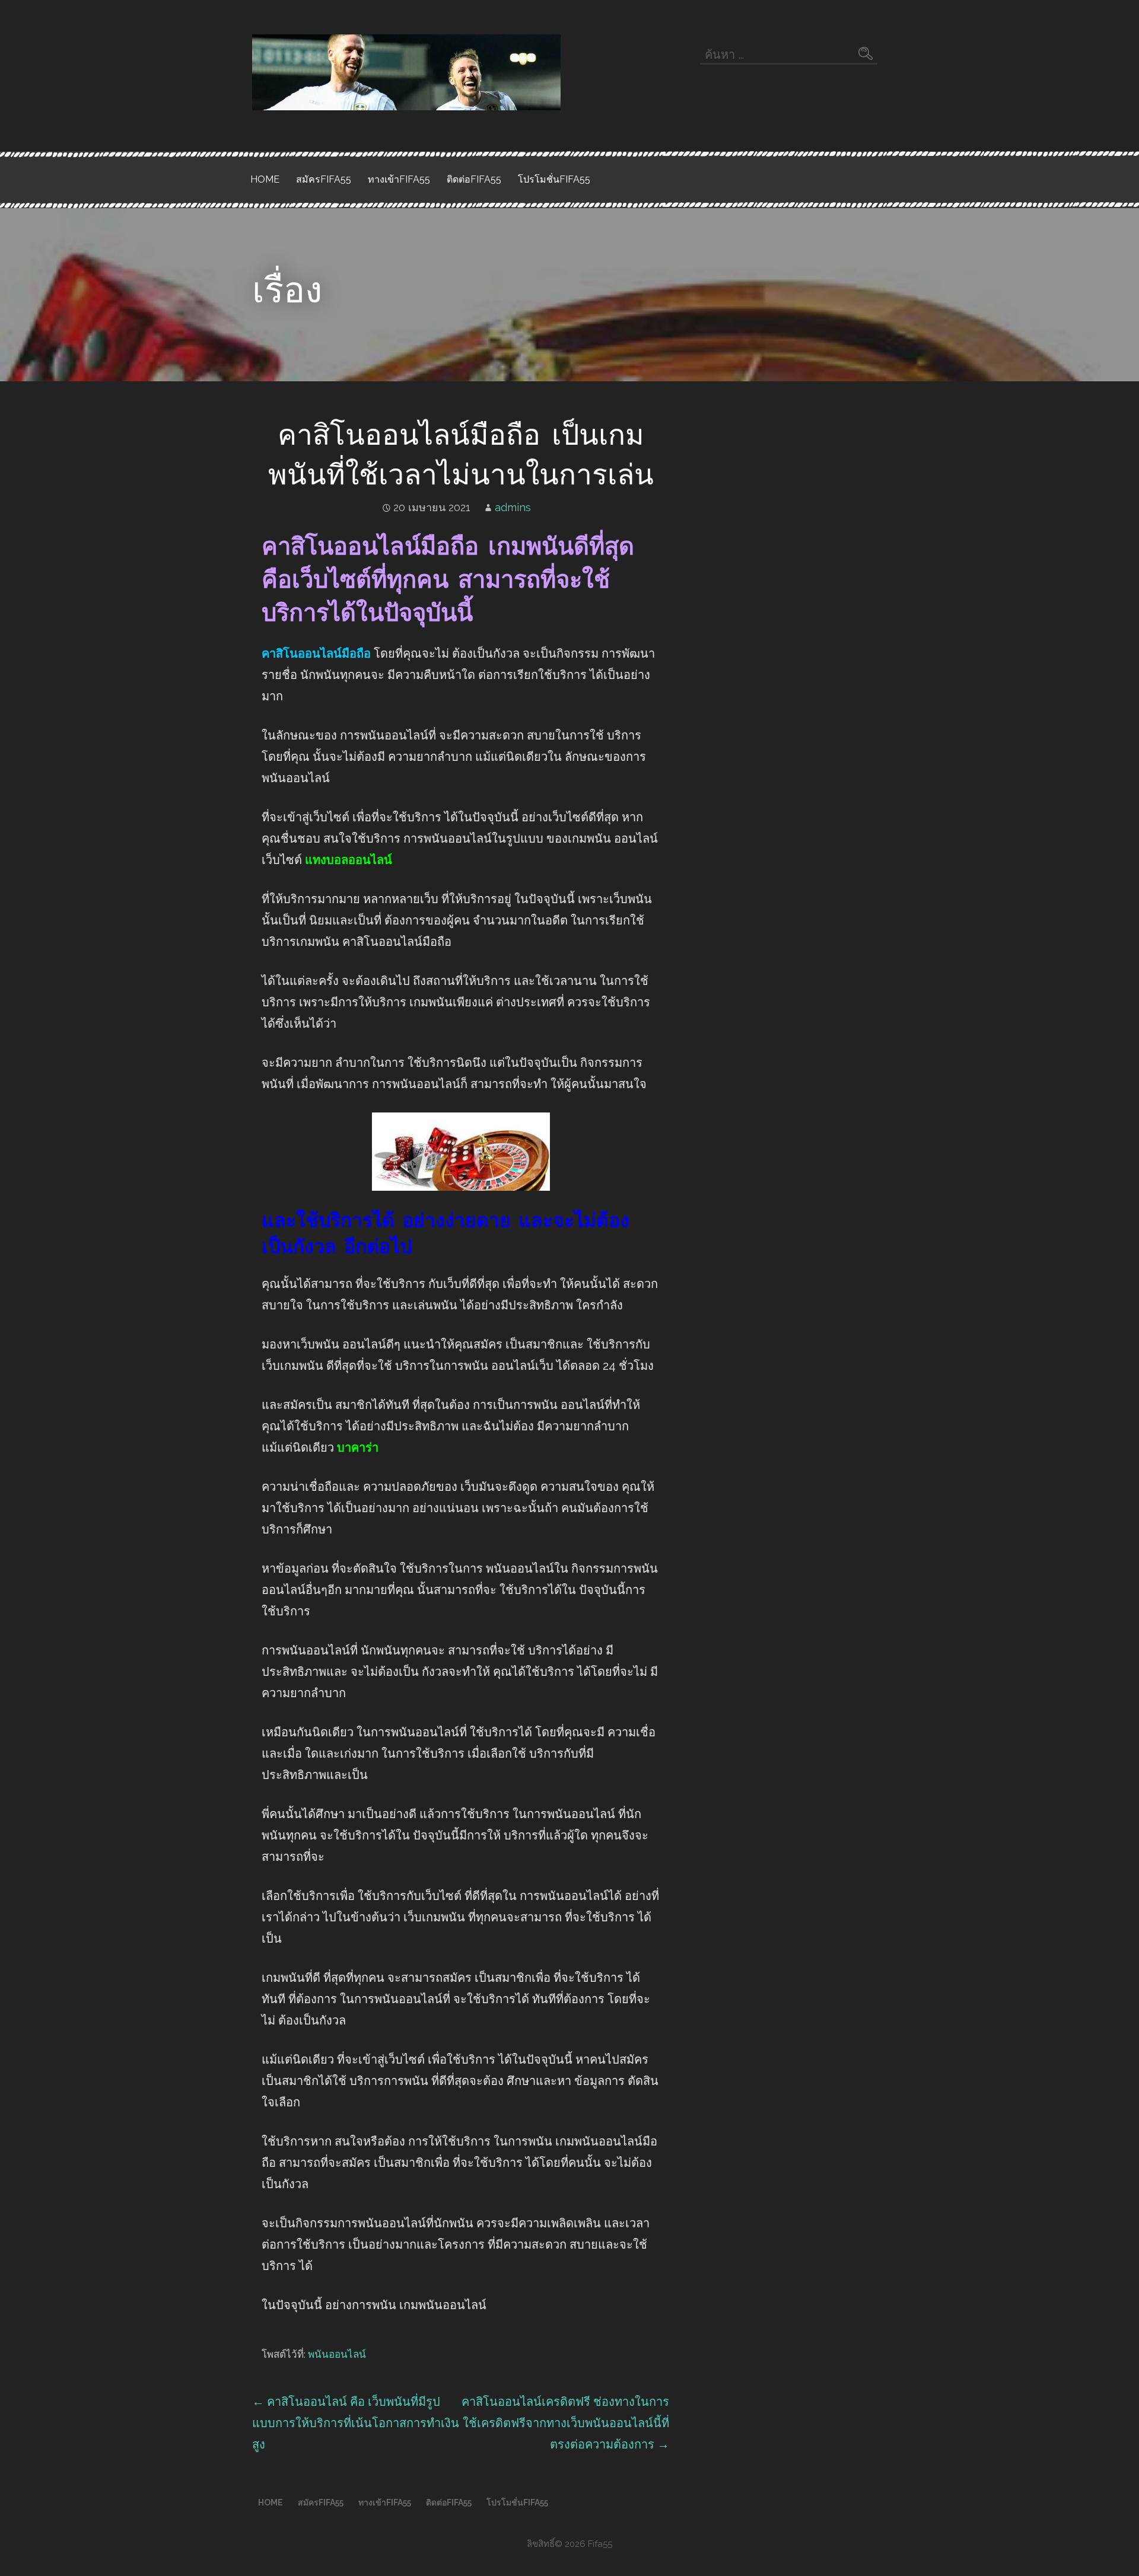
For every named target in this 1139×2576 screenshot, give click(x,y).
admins (513, 507)
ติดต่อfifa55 (474, 179)
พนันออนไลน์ (337, 2354)
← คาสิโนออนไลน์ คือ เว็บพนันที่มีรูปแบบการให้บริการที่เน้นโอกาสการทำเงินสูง (356, 2423)
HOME (265, 179)
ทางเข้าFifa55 (399, 179)
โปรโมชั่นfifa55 (554, 179)
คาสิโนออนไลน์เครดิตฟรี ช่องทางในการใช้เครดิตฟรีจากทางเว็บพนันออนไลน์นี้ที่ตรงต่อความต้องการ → (565, 2423)
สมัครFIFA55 (324, 179)
